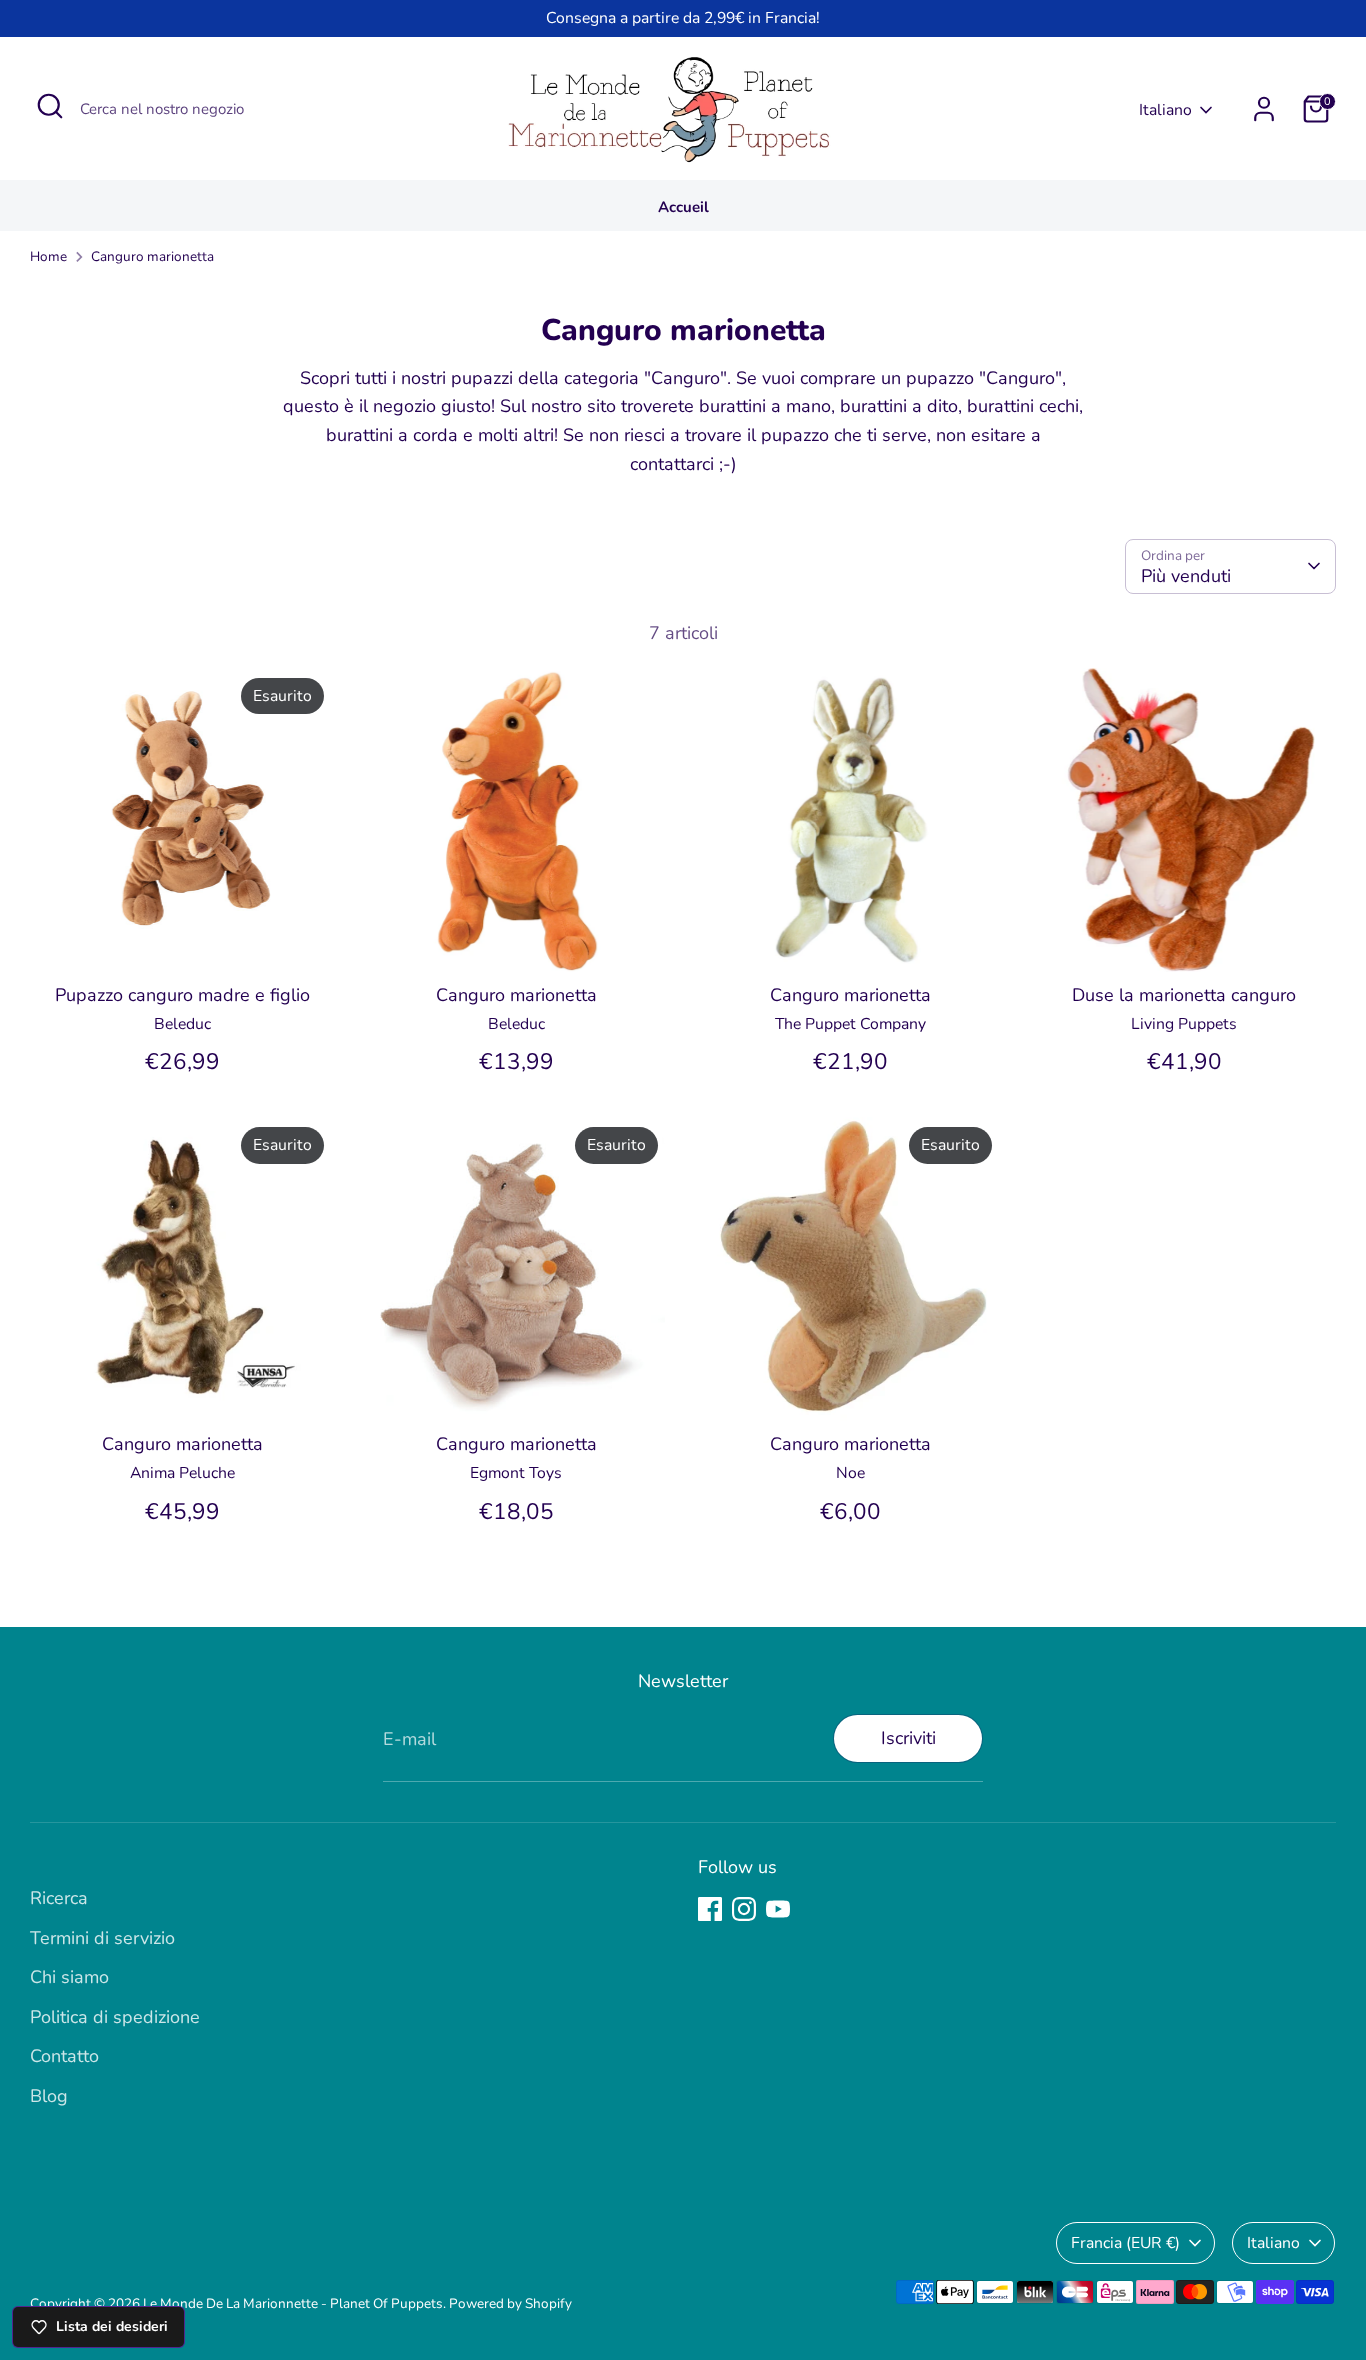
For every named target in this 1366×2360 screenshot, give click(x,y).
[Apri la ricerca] (50, 106)
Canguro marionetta (152, 256)
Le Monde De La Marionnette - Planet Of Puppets (293, 2303)
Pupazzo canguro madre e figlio (182, 995)
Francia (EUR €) (1125, 2243)
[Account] (1264, 109)
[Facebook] (710, 1909)
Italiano (1165, 110)
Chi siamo (69, 1977)
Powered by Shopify (510, 2303)
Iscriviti (908, 1738)
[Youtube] (778, 1909)
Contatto (64, 2056)
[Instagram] (744, 1909)
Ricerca (59, 1898)
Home (48, 256)
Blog (49, 2096)
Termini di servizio (102, 1938)
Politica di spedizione (115, 2017)
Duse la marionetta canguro (1184, 995)
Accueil (683, 207)
